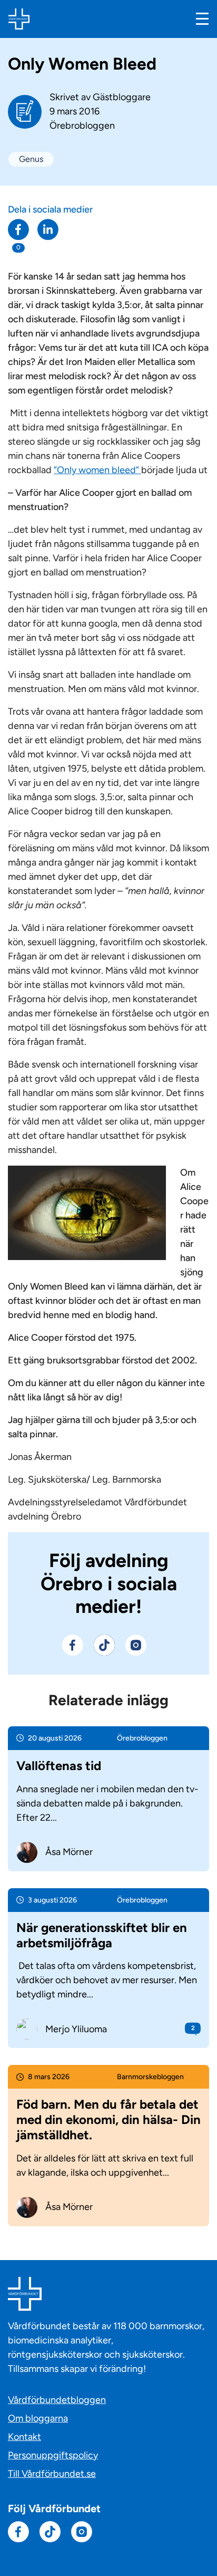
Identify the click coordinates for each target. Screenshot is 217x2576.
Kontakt (24, 2437)
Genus (31, 159)
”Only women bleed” (97, 470)
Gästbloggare (122, 97)
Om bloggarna (38, 2418)
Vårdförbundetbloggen (57, 2400)
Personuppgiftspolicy (53, 2455)
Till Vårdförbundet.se (52, 2474)
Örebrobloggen (82, 126)
